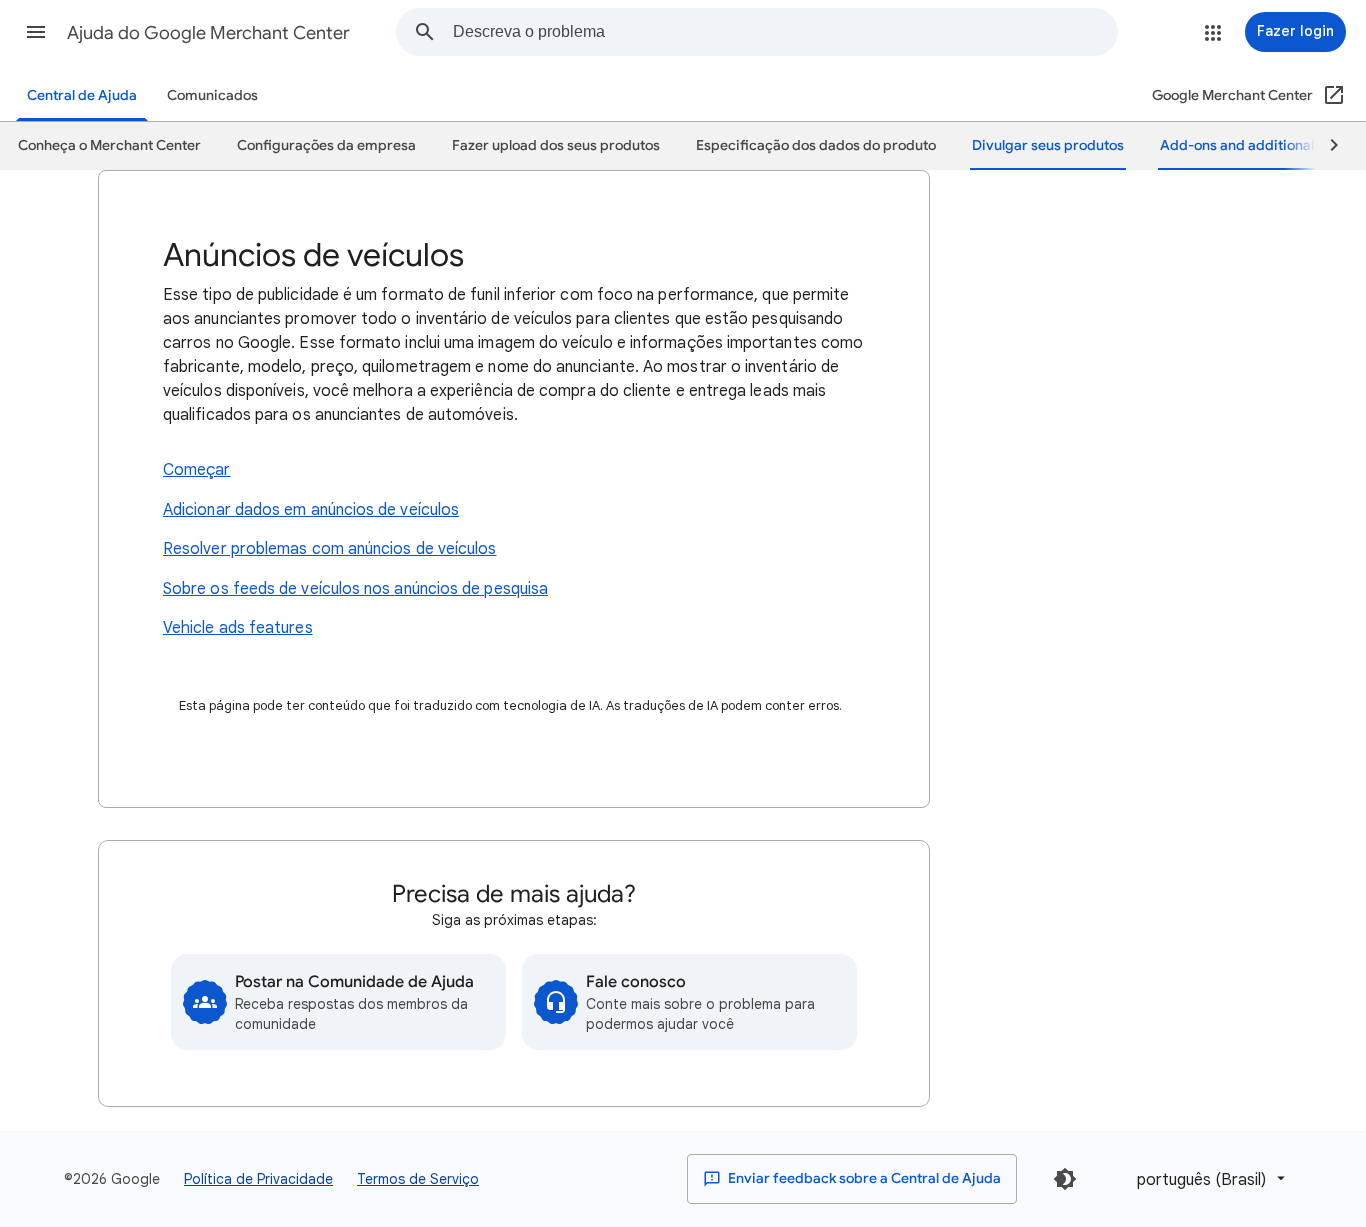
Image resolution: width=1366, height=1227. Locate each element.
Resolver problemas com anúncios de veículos (329, 549)
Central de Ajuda (82, 95)
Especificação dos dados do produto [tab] (816, 145)
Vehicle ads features (238, 628)
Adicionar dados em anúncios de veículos (311, 510)
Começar (197, 470)
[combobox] (785, 32)
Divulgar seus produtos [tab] (1048, 145)
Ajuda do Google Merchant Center (208, 33)
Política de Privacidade (258, 1179)
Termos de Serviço (418, 1179)
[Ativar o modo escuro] (1065, 1179)
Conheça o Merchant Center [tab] (109, 145)
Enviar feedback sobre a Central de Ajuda (863, 1178)
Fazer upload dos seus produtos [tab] (556, 145)
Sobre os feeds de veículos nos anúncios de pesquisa (355, 589)
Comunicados (212, 95)
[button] (36, 32)
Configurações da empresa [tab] (326, 145)
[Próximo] (1325, 146)
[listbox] (1207, 1178)
